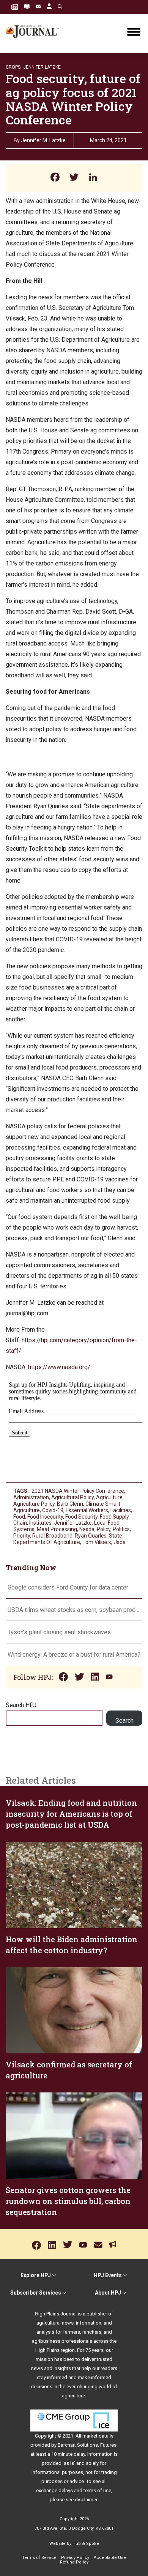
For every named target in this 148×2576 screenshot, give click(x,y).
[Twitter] (74, 178)
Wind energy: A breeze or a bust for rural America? (74, 1655)
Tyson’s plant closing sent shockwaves (59, 1632)
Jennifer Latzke (42, 67)
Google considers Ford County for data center (68, 1587)
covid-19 (53, 1510)
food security (81, 1517)
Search (124, 1721)
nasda (87, 1529)
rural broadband (52, 1536)
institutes (40, 1523)
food (19, 1517)
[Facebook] (55, 178)
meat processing (57, 1529)
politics (121, 1529)
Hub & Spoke (86, 2544)
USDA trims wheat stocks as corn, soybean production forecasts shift (74, 1610)
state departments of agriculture (68, 1539)
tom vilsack (97, 1542)
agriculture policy (34, 1504)
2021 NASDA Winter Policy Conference (78, 1491)
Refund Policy (74, 2562)
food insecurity (45, 1517)
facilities (121, 1510)
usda (120, 1542)
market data (95, 2436)
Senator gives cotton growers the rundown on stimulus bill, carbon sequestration (68, 2201)
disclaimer (86, 2500)
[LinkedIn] (93, 178)
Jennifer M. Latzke (43, 140)
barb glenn (70, 1504)
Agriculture (109, 1497)
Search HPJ (21, 1705)
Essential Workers (87, 1510)
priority (22, 1536)
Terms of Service (39, 2558)
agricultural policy (72, 1497)
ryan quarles (91, 1536)
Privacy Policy (75, 2558)
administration (31, 1497)
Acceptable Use (110, 2558)
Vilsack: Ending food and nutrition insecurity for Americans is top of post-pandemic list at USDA (71, 1814)
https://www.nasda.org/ (59, 1367)
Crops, (14, 67)
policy (104, 1529)
